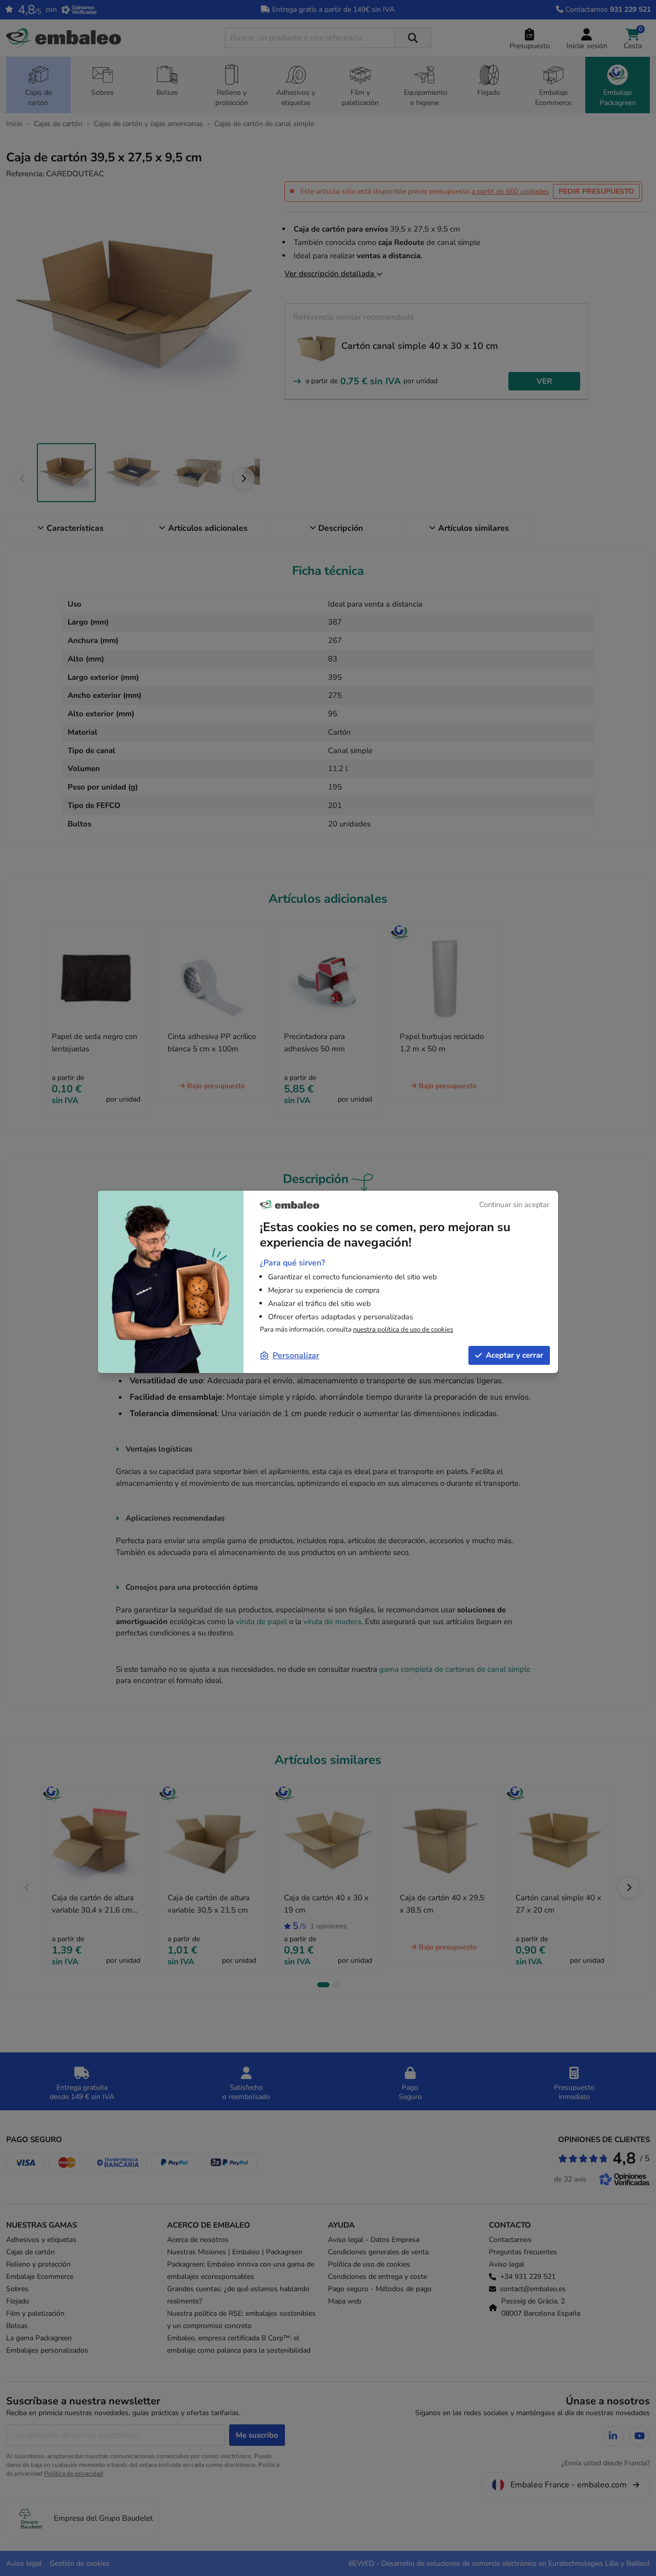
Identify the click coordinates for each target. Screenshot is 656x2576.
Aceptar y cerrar (515, 1355)
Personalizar (296, 1356)
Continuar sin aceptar (514, 1204)
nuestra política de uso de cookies (403, 1329)
